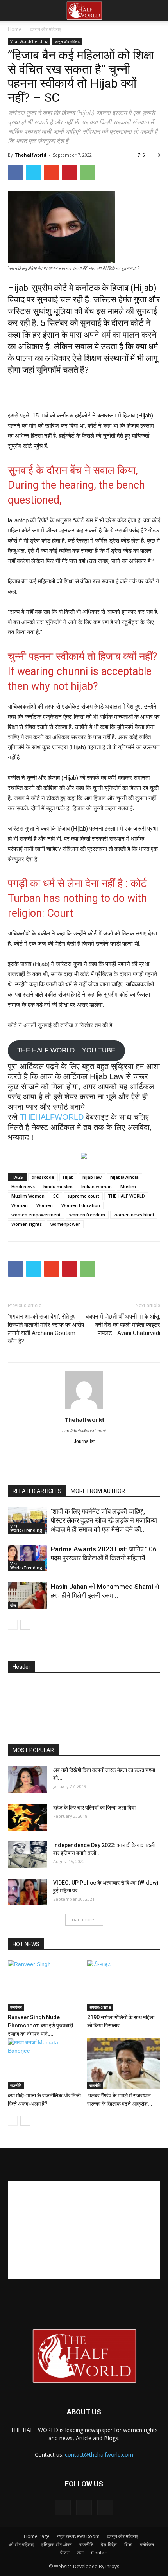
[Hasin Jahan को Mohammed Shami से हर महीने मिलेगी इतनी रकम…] (27, 1596)
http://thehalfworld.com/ (84, 1431)
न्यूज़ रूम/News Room (78, 2536)
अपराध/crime (100, 2007)
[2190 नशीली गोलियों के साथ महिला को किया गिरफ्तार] (124, 1985)
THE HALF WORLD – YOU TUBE (66, 1050)
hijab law (92, 1177)
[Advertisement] (84, 392)
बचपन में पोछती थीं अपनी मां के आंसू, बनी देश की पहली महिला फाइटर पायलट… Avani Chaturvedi (123, 1325)
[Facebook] (51, 1455)
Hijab (68, 1177)
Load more (82, 1920)
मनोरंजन (16, 2007)
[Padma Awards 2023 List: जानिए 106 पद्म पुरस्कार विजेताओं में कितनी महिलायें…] (27, 1558)
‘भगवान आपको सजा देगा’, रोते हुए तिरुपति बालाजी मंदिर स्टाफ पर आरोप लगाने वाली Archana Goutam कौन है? (46, 1329)
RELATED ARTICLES (37, 1491)
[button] (157, 11)
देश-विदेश (109, 2545)
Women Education (81, 1205)
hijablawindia (124, 1177)
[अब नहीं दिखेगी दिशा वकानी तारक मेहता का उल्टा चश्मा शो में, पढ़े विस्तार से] (27, 1780)
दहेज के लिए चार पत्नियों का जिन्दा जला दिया (94, 1808)
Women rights (27, 1224)
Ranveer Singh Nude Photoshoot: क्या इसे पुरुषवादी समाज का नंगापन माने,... (40, 2026)
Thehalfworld (31, 155)
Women (45, 1205)
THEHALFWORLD (53, 1117)
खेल (13, 1605)
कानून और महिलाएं (46, 29)
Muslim (128, 1186)
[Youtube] (117, 1455)
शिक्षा (128, 2545)
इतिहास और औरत (57, 2545)
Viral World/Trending (29, 41)
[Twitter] (101, 1455)
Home (15, 29)
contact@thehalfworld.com (99, 2455)
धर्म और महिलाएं (21, 2545)
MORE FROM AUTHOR (98, 1491)
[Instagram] (68, 1455)
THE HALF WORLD (126, 1196)
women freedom (87, 1215)
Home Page (37, 2536)
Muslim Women (28, 1196)
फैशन (65, 2553)
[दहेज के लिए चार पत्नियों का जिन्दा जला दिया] (27, 1818)
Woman (20, 1205)
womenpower (65, 1224)
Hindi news (23, 1186)
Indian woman (97, 1186)
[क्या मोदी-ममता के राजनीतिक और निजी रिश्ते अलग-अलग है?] (45, 2064)
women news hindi (134, 1215)
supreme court (83, 1196)
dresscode (43, 1177)
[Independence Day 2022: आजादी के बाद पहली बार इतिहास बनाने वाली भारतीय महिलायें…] (27, 1855)
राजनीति (16, 2085)
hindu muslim (58, 1186)
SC (56, 1196)
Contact (100, 2553)
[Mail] (84, 1455)
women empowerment (36, 1215)
